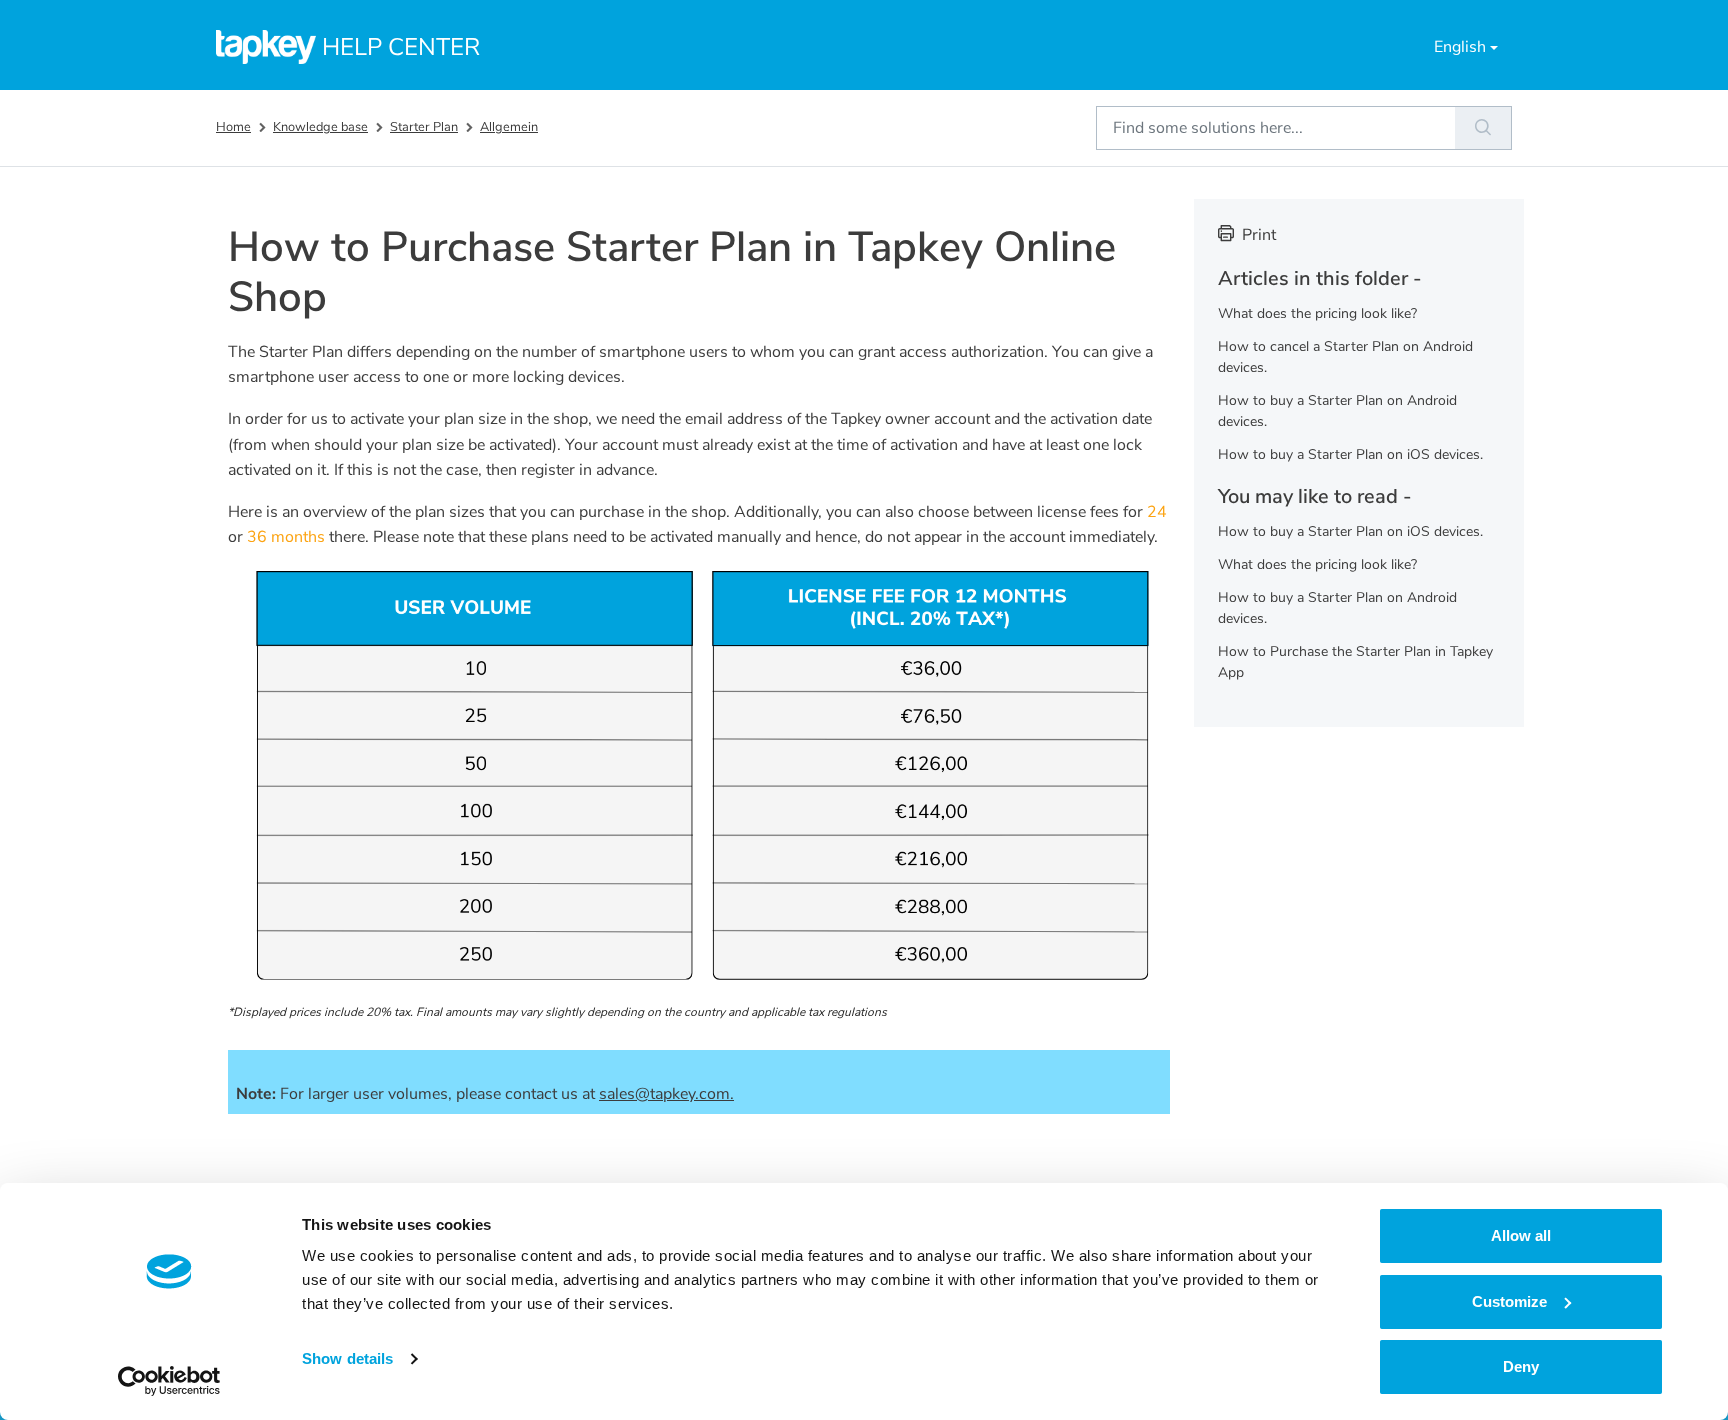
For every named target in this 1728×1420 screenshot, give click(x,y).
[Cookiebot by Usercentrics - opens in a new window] (169, 1381)
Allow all (1521, 1235)
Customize (1509, 1301)
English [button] (1460, 47)
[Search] (1483, 128)
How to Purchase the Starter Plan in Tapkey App (1355, 662)
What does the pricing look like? (1317, 313)
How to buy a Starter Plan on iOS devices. (1350, 454)
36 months (286, 537)
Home (233, 127)
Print (1259, 235)
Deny (1521, 1366)
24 (1157, 512)
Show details (347, 1358)
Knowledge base (320, 127)
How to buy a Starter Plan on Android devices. (1337, 411)
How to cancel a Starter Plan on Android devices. (1345, 357)
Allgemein (509, 127)
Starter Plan (424, 127)
